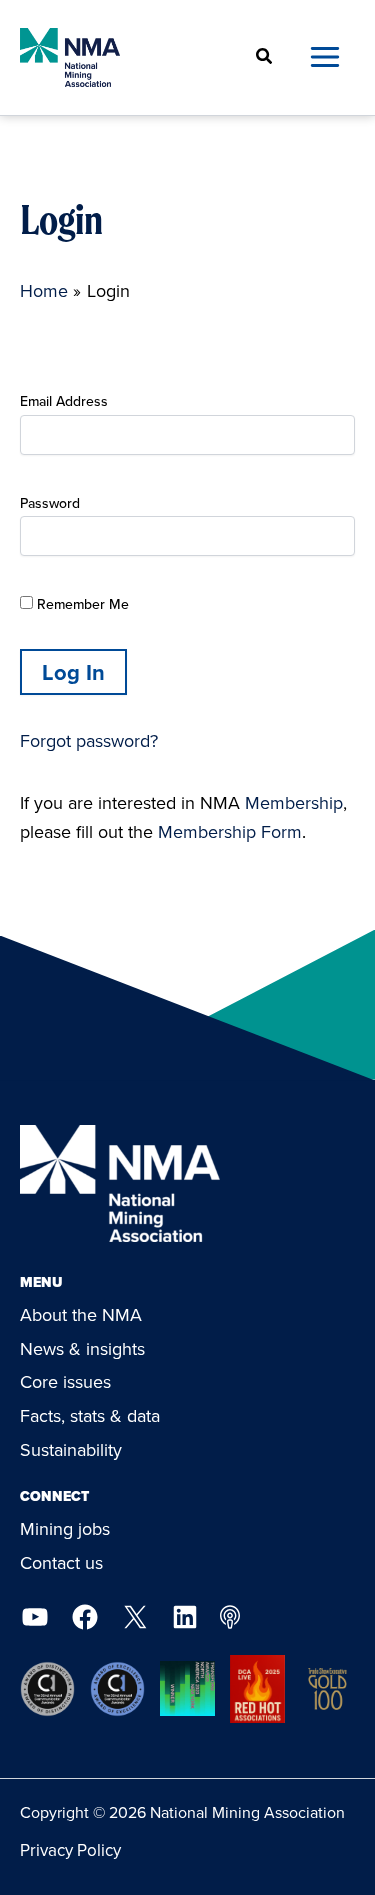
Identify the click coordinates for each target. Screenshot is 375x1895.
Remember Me (81, 604)
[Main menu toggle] (324, 57)
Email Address (64, 401)
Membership (294, 802)
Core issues (65, 1381)
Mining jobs (65, 1528)
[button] (265, 57)
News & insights (82, 1348)
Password (50, 503)
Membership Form (230, 831)
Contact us (61, 1562)
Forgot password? (89, 740)
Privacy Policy (70, 1850)
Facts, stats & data (90, 1415)
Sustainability (71, 1449)
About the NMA (81, 1314)
